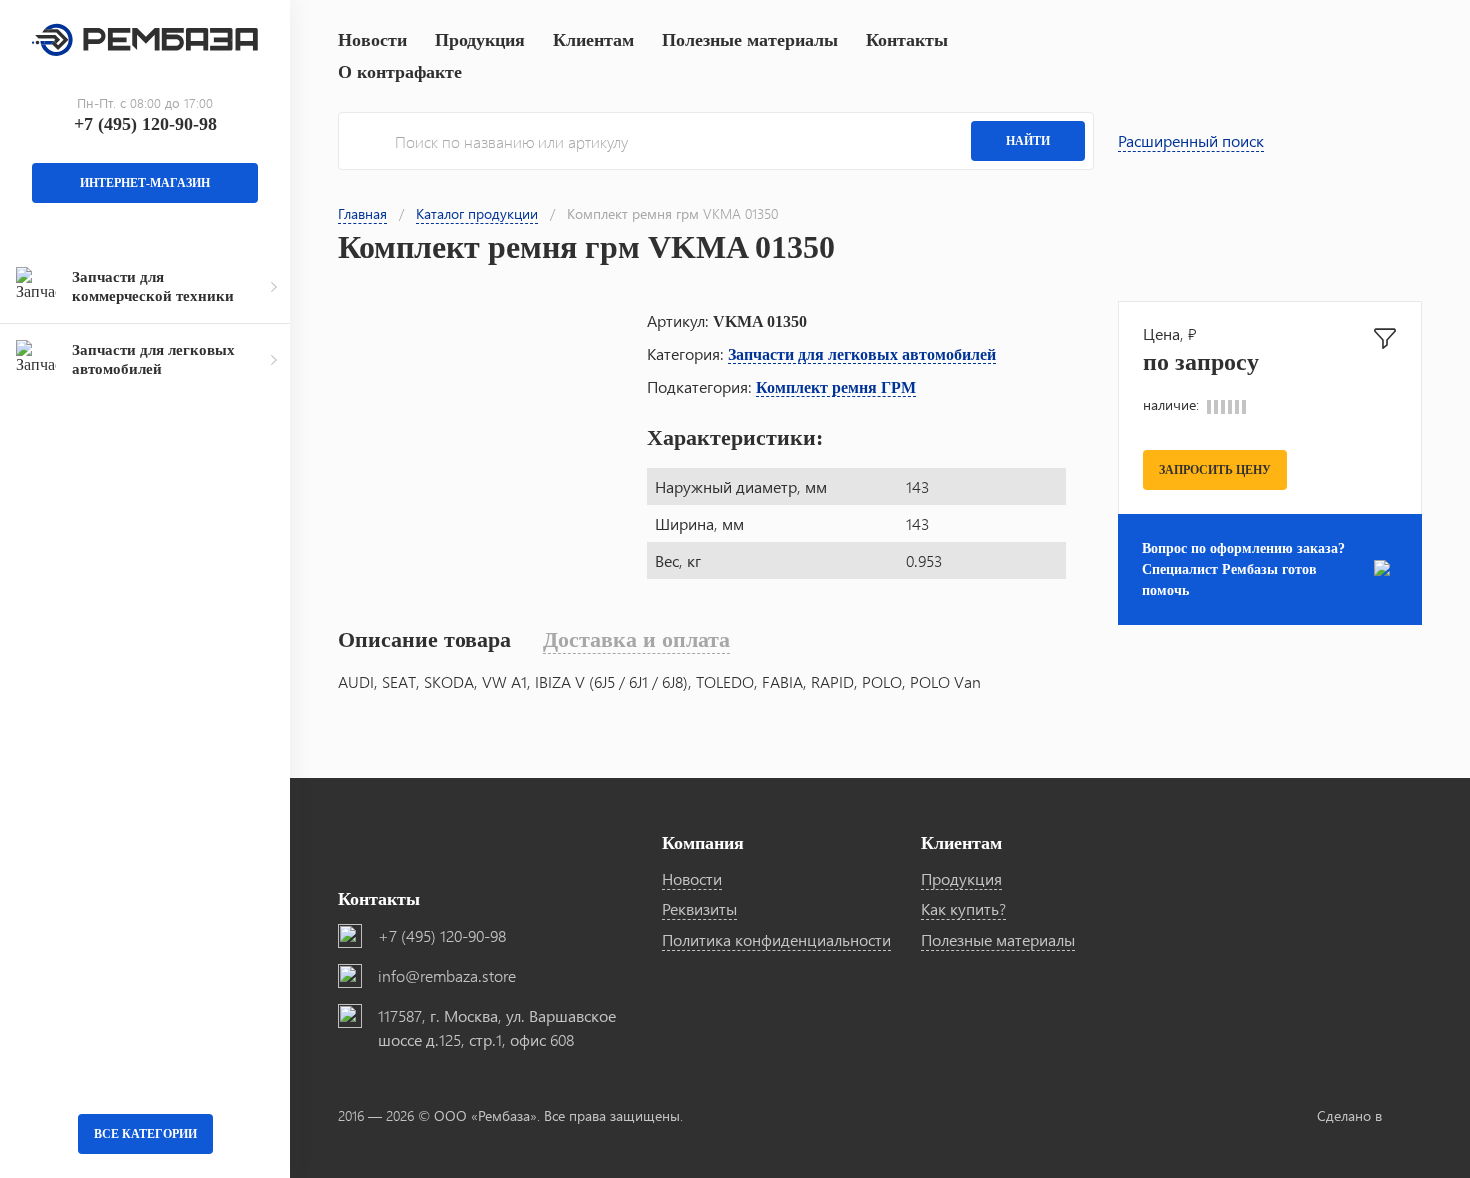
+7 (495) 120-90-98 (145, 124)
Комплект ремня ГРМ (836, 387)
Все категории (145, 1134)
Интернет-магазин (145, 183)
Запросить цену (1215, 470)
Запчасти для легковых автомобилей (862, 354)
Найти (1028, 141)
